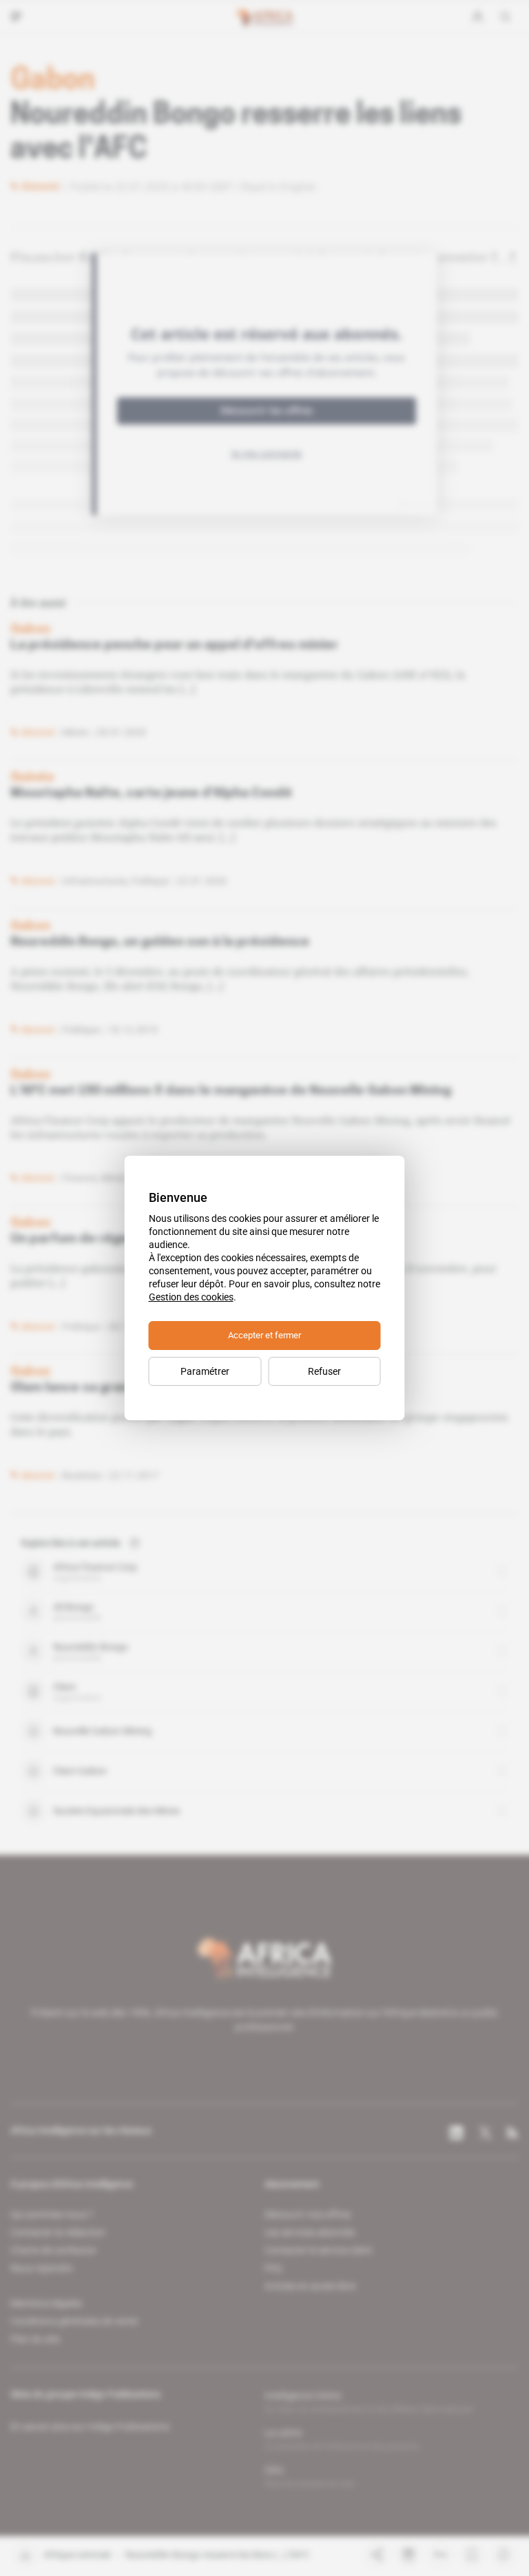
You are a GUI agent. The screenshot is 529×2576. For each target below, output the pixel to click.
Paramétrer (205, 1371)
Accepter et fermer (264, 1335)
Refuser (324, 1371)
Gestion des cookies (191, 1297)
